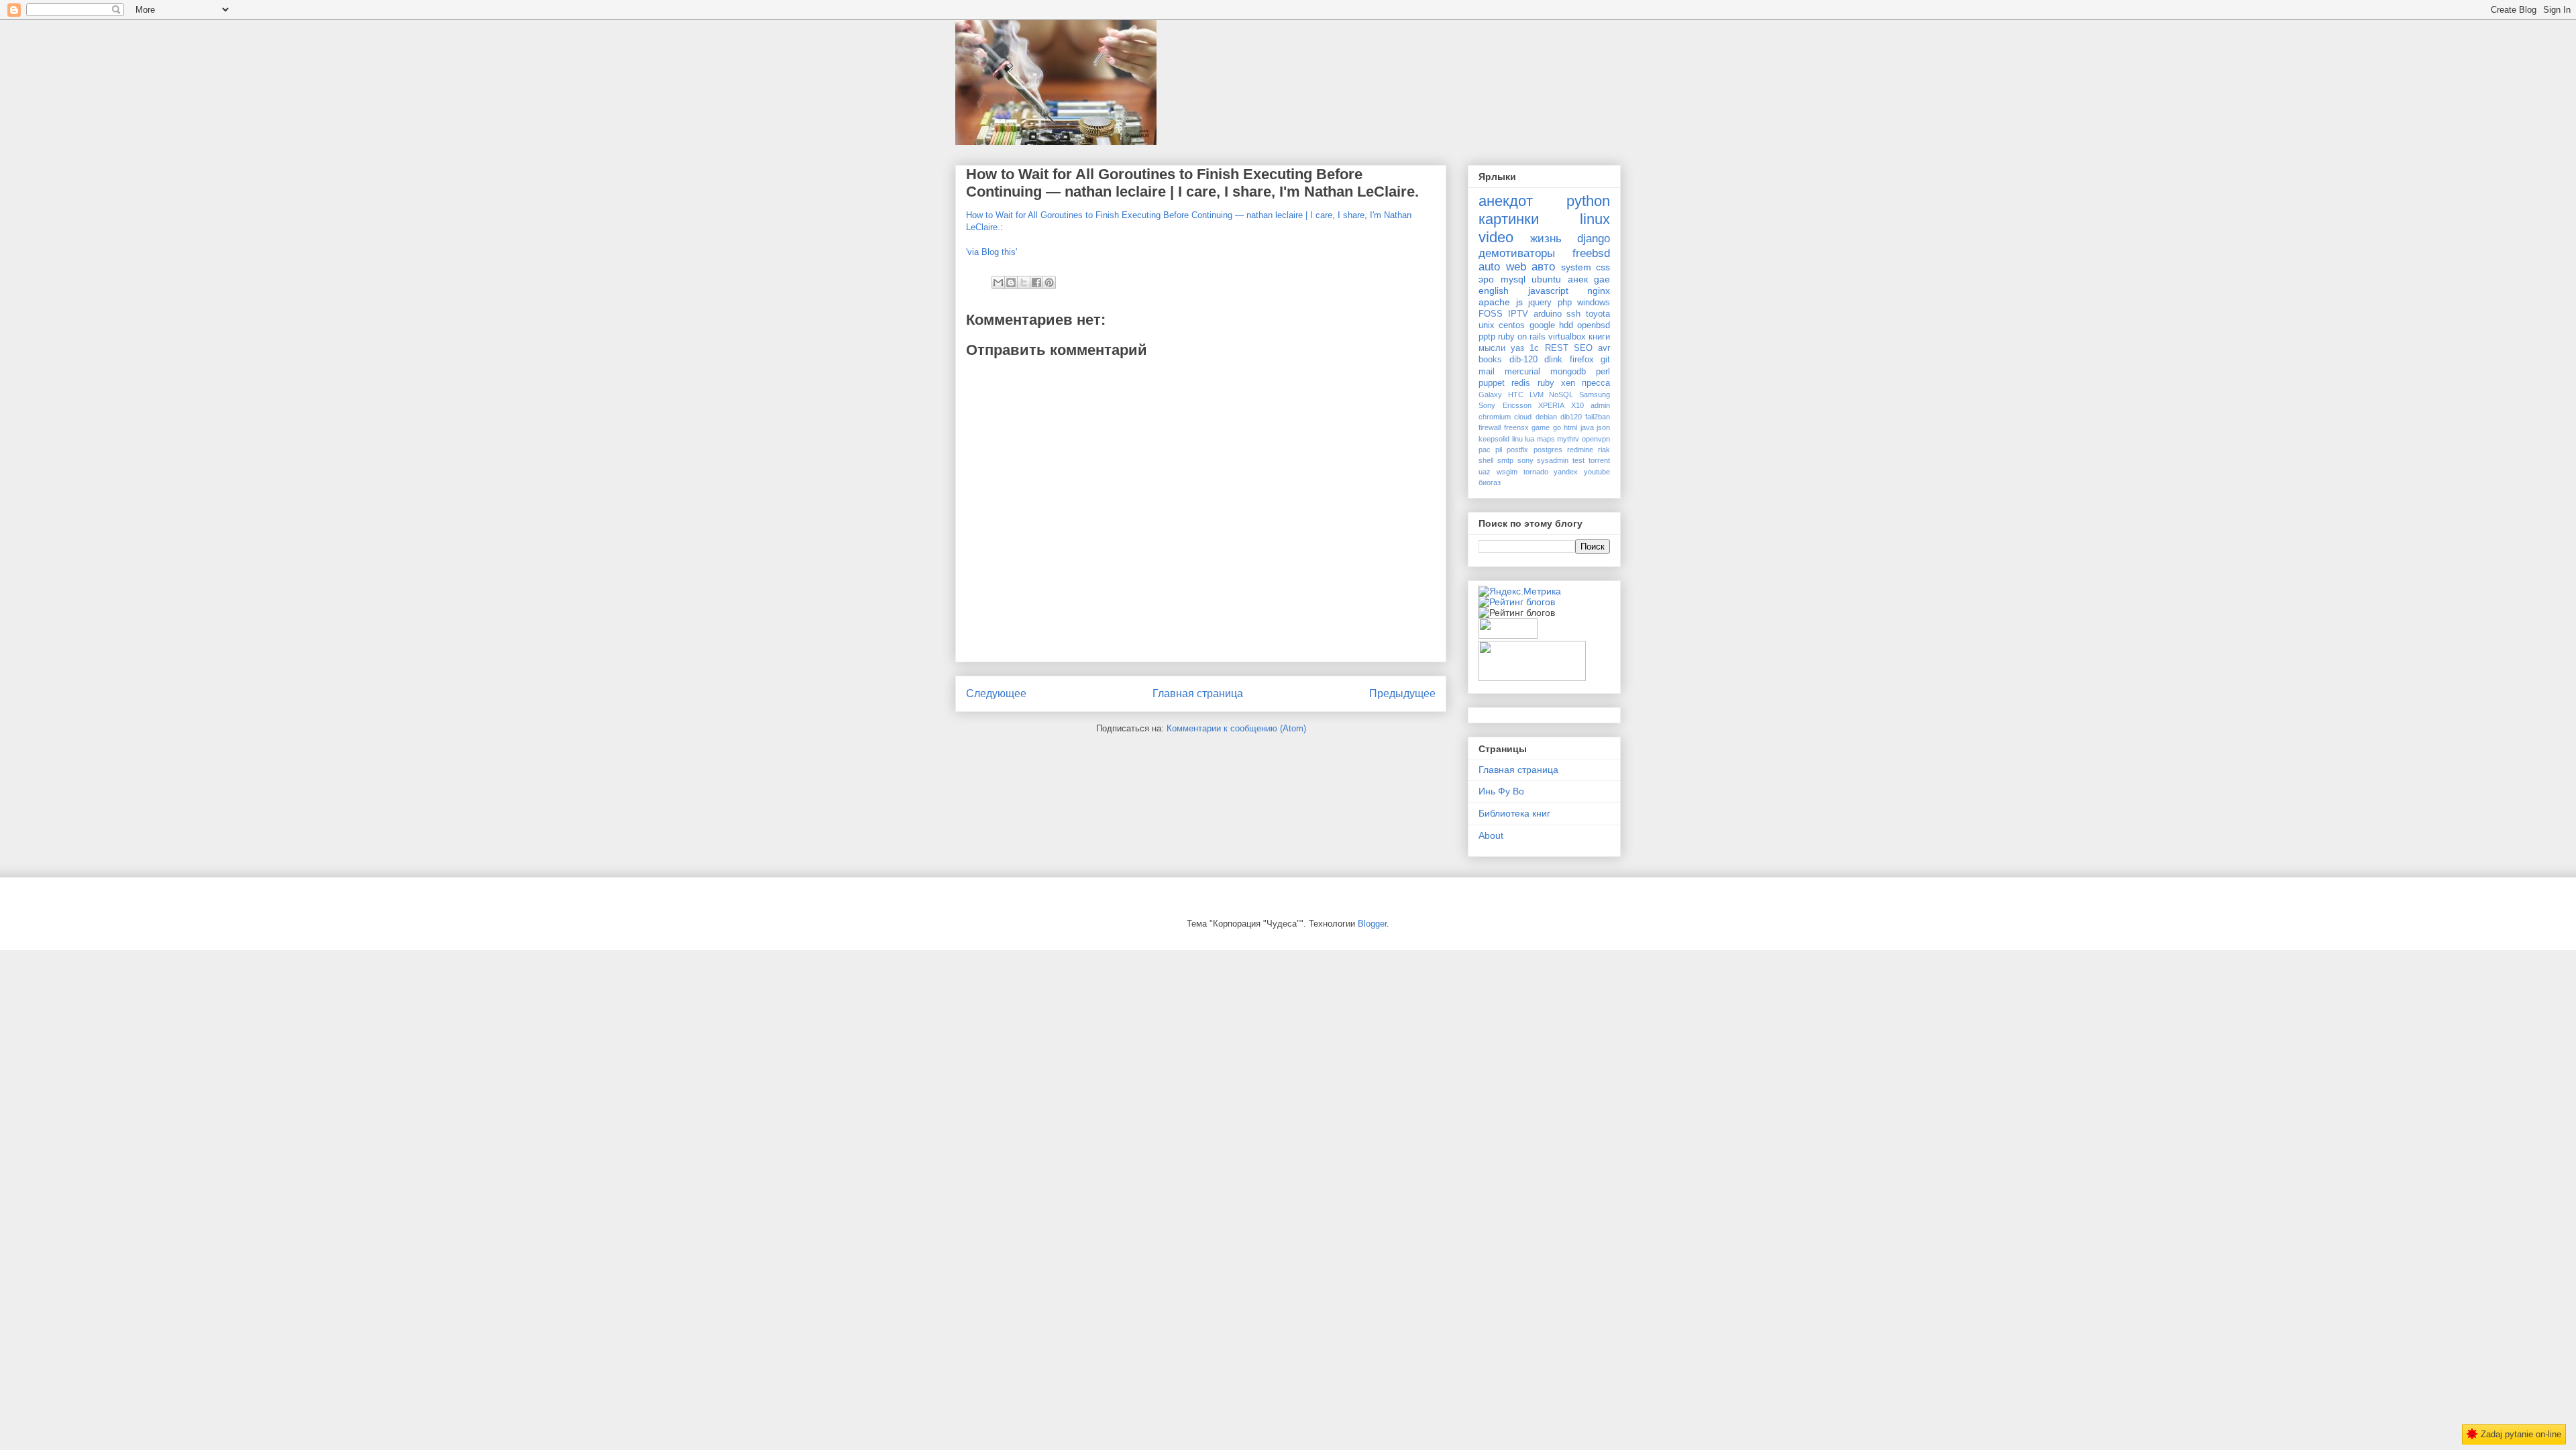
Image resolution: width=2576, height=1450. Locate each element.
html (1570, 427)
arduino (1548, 314)
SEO (1583, 348)
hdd (1566, 325)
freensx (1516, 427)
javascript (1548, 291)
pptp (1487, 337)
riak (1604, 450)
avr (1604, 348)
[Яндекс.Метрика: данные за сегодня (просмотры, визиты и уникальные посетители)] (1520, 591)
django (1594, 239)
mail (1487, 372)
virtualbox (1567, 337)
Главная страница (1198, 693)
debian (1546, 417)
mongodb (1568, 372)
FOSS (1491, 314)
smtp (1505, 460)
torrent (1599, 460)
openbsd (1594, 325)
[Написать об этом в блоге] (1011, 282)
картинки (1509, 219)
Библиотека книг (1514, 813)
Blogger (1372, 924)
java (1587, 427)
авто (1543, 267)
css (1603, 267)
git (1605, 360)
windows (1594, 303)
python (1588, 201)
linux (1595, 219)
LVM (1537, 395)
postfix (1517, 450)
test (1578, 460)
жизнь (1546, 239)
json (1603, 427)
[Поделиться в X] (1024, 282)
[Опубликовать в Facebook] (1036, 282)
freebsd (1591, 253)
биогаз (1490, 482)
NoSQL (1561, 395)
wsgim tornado (1522, 472)
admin (1600, 405)
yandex (1566, 472)
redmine (1580, 450)
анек (1578, 279)
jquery (1540, 303)
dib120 (1571, 417)
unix (1487, 325)
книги (1599, 337)
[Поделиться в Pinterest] (1049, 282)
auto (1489, 267)
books (1490, 360)
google (1542, 325)
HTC (1516, 395)
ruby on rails (1522, 337)
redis (1521, 383)
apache (1494, 302)
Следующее (996, 693)
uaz (1485, 472)
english (1494, 291)
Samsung (1595, 395)
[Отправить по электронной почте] (998, 282)
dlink (1553, 360)
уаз (1517, 348)
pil (1499, 450)
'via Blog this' (991, 252)
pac (1485, 450)
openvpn (1596, 439)
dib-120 (1523, 360)
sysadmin (1553, 460)
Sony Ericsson (1505, 405)
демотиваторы (1517, 253)
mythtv (1568, 439)
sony (1525, 460)
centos (1512, 325)
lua (1529, 439)
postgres (1548, 450)
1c (1534, 348)
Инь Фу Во (1501, 791)
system (1576, 267)
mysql (1513, 279)
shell (1486, 460)
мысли (1492, 348)
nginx (1599, 291)
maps (1546, 439)
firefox (1582, 360)
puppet (1492, 383)
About (1491, 835)
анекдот (1506, 201)
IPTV (1518, 314)
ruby (1546, 383)
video (1496, 237)
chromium (1495, 417)
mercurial (1522, 372)
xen (1568, 383)
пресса (1596, 383)
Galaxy (1490, 395)
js (1519, 302)
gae (1602, 279)
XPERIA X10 (1561, 405)
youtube (1597, 472)
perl (1603, 372)
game (1541, 427)
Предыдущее (1402, 693)
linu (1517, 439)
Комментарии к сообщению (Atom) (1236, 728)
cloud (1523, 417)
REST (1557, 348)
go (1557, 427)
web (1516, 267)
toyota (1598, 314)
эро (1486, 279)
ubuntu (1546, 279)
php (1565, 303)
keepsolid (1494, 439)
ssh (1573, 314)
